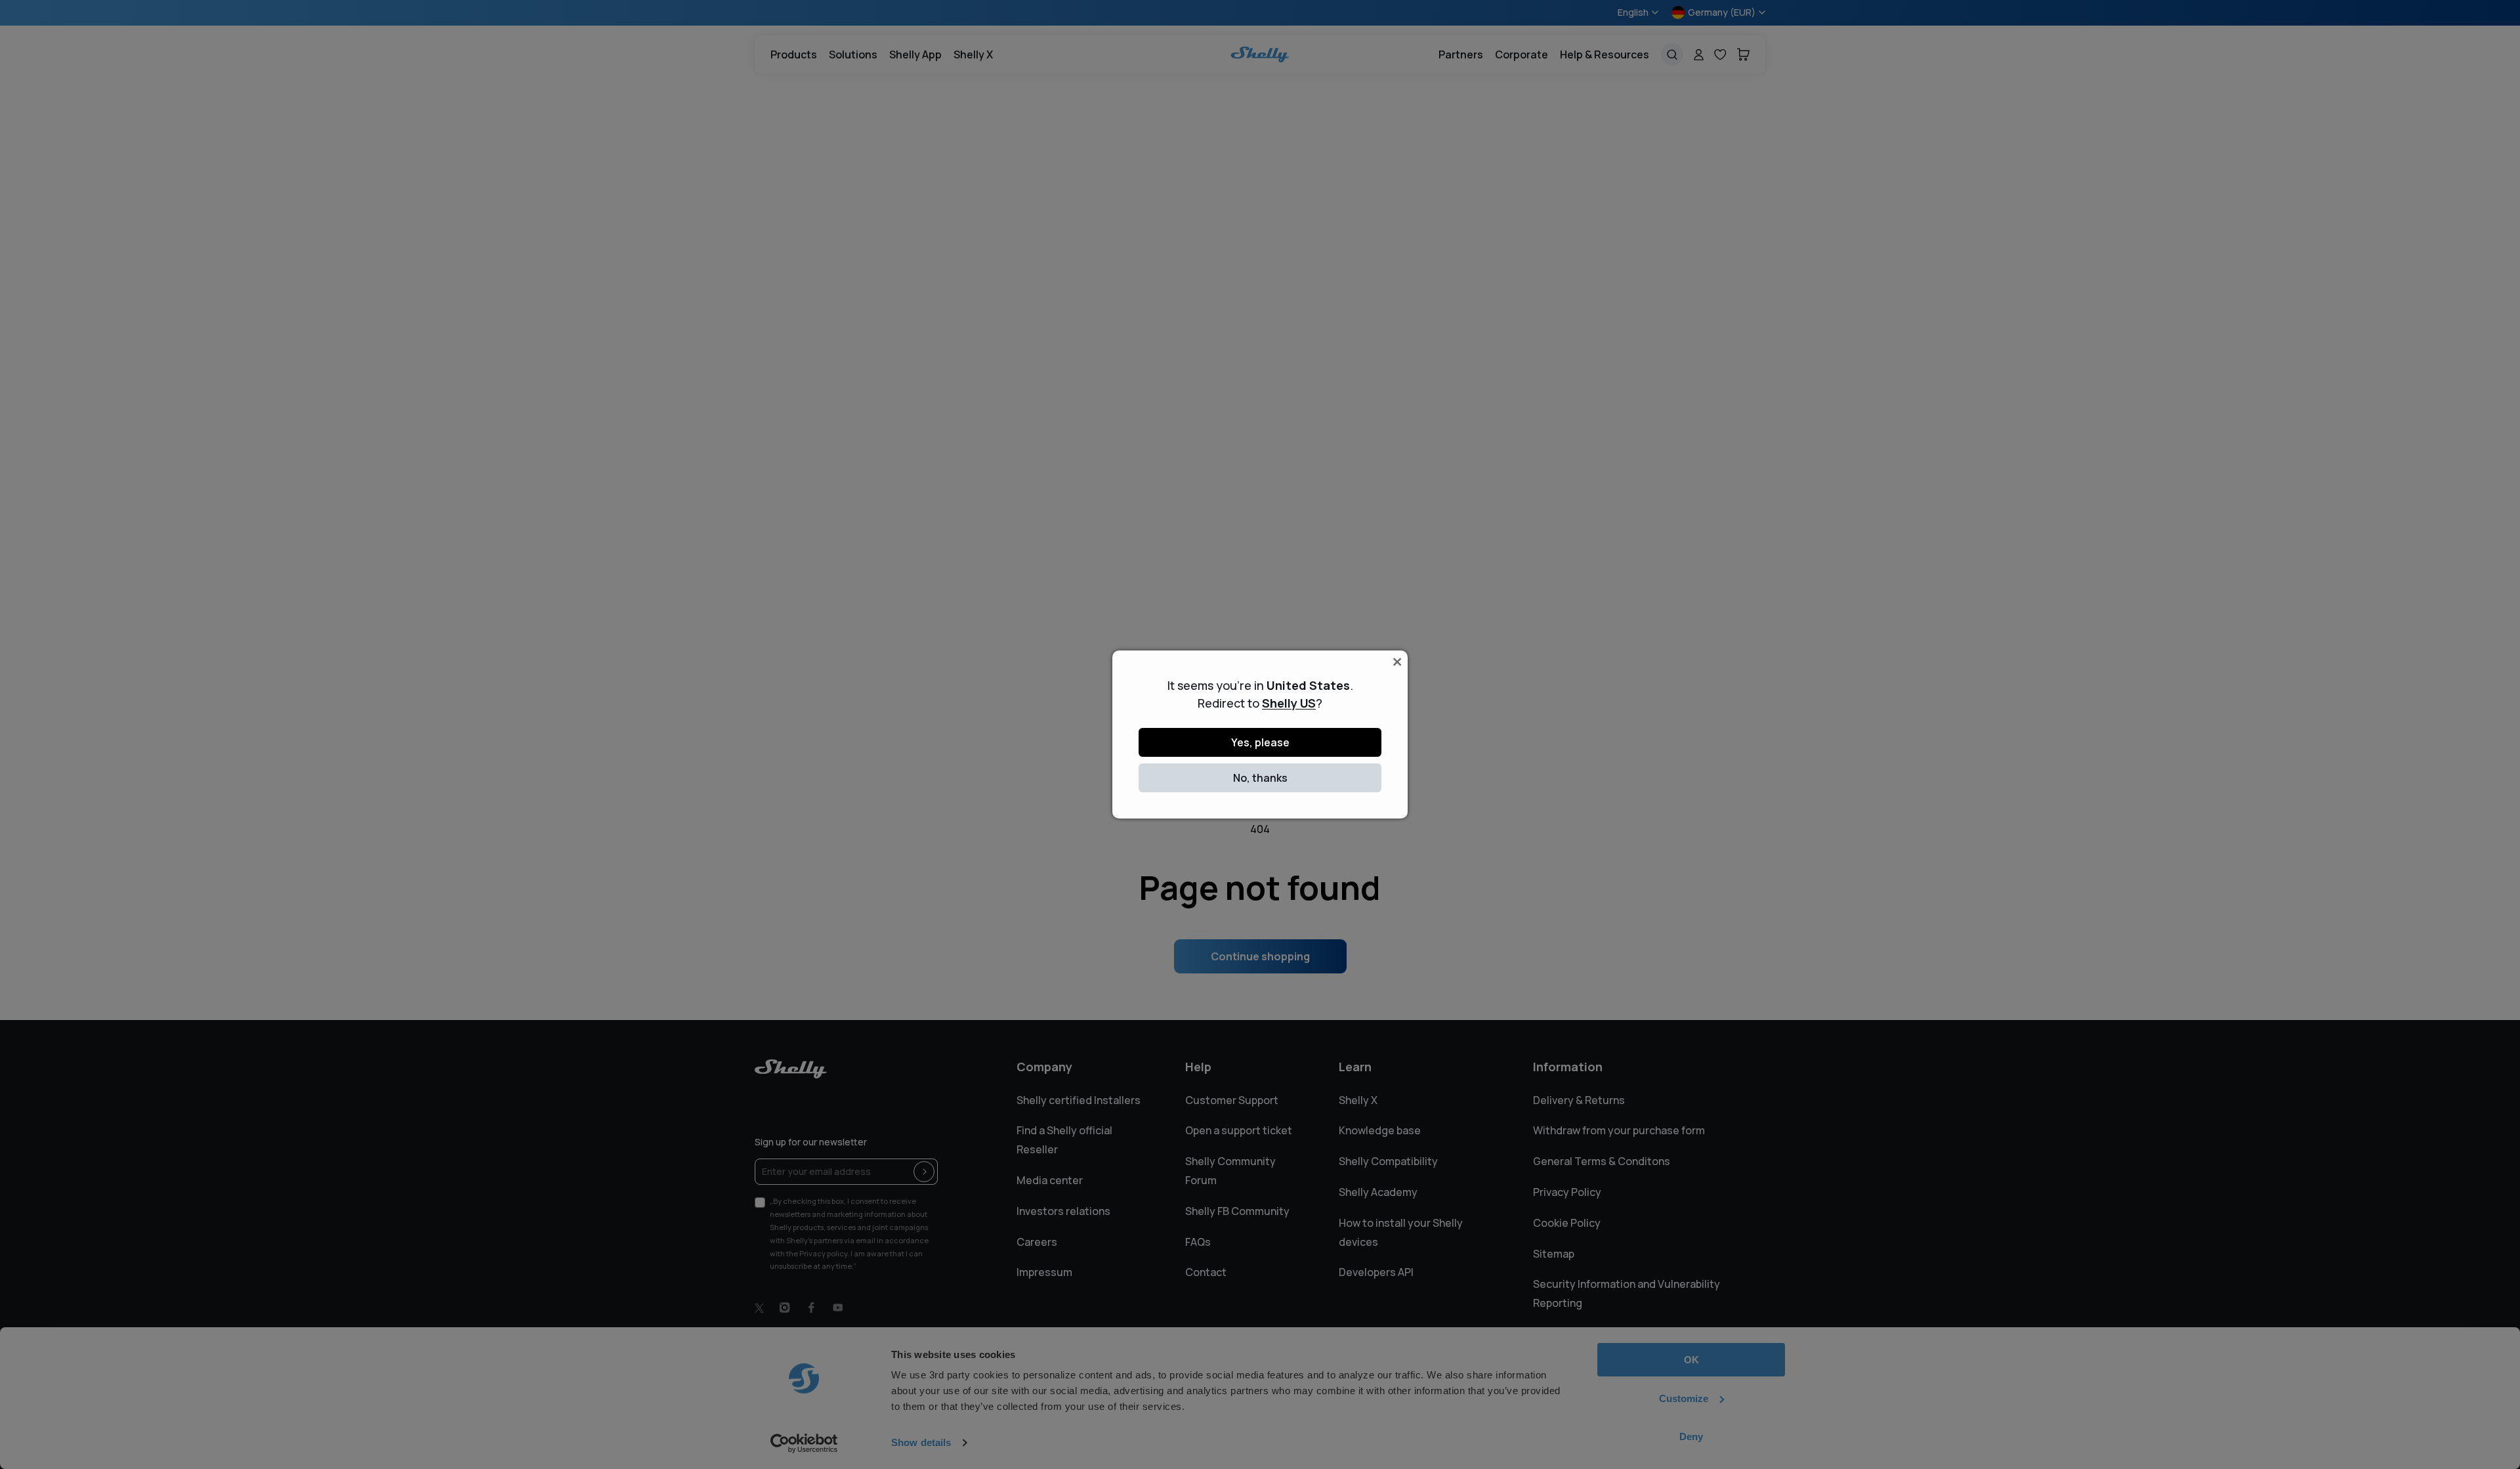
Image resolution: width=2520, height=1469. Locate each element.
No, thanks (1260, 778)
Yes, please (1260, 742)
